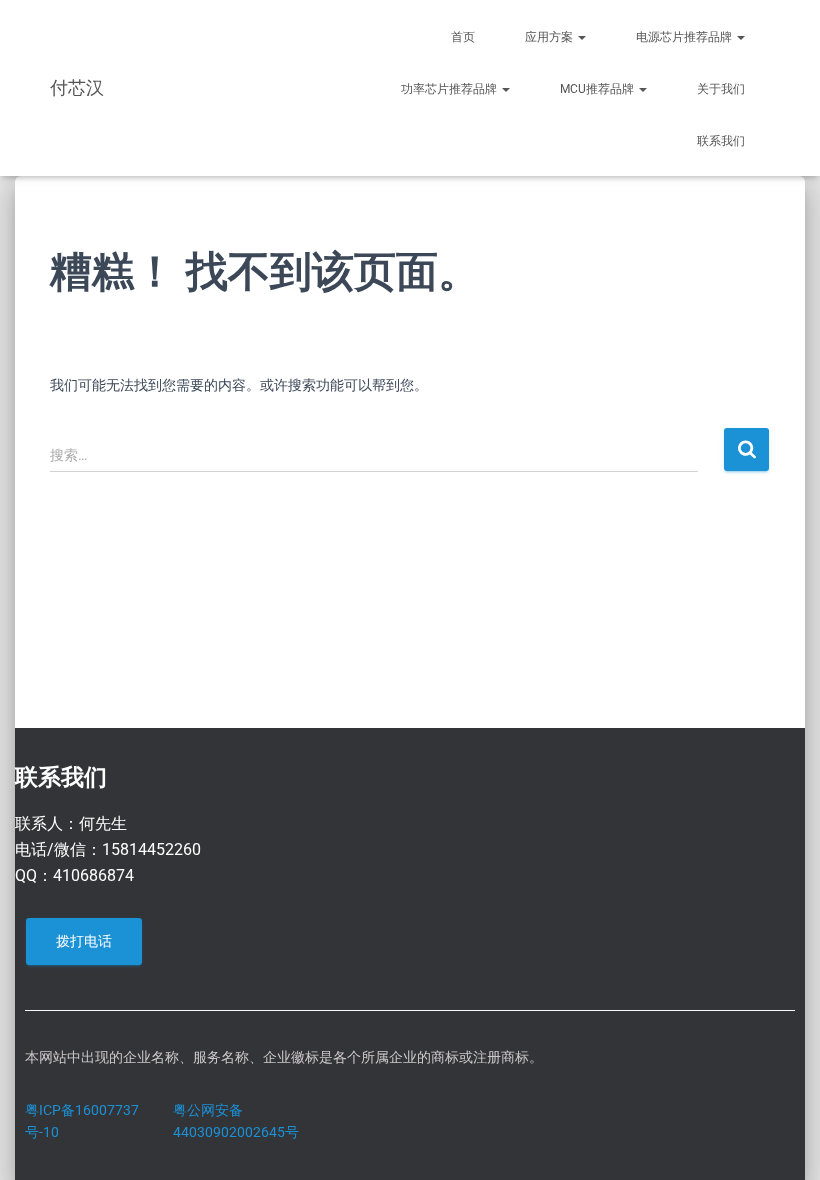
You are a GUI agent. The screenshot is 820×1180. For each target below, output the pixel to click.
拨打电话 (84, 941)
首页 (463, 37)
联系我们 (721, 141)
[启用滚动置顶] (780, 1140)
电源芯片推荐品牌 (685, 37)
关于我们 (721, 89)
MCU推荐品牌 (598, 89)
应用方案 (550, 37)
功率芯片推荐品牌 (450, 89)
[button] (581, 37)
